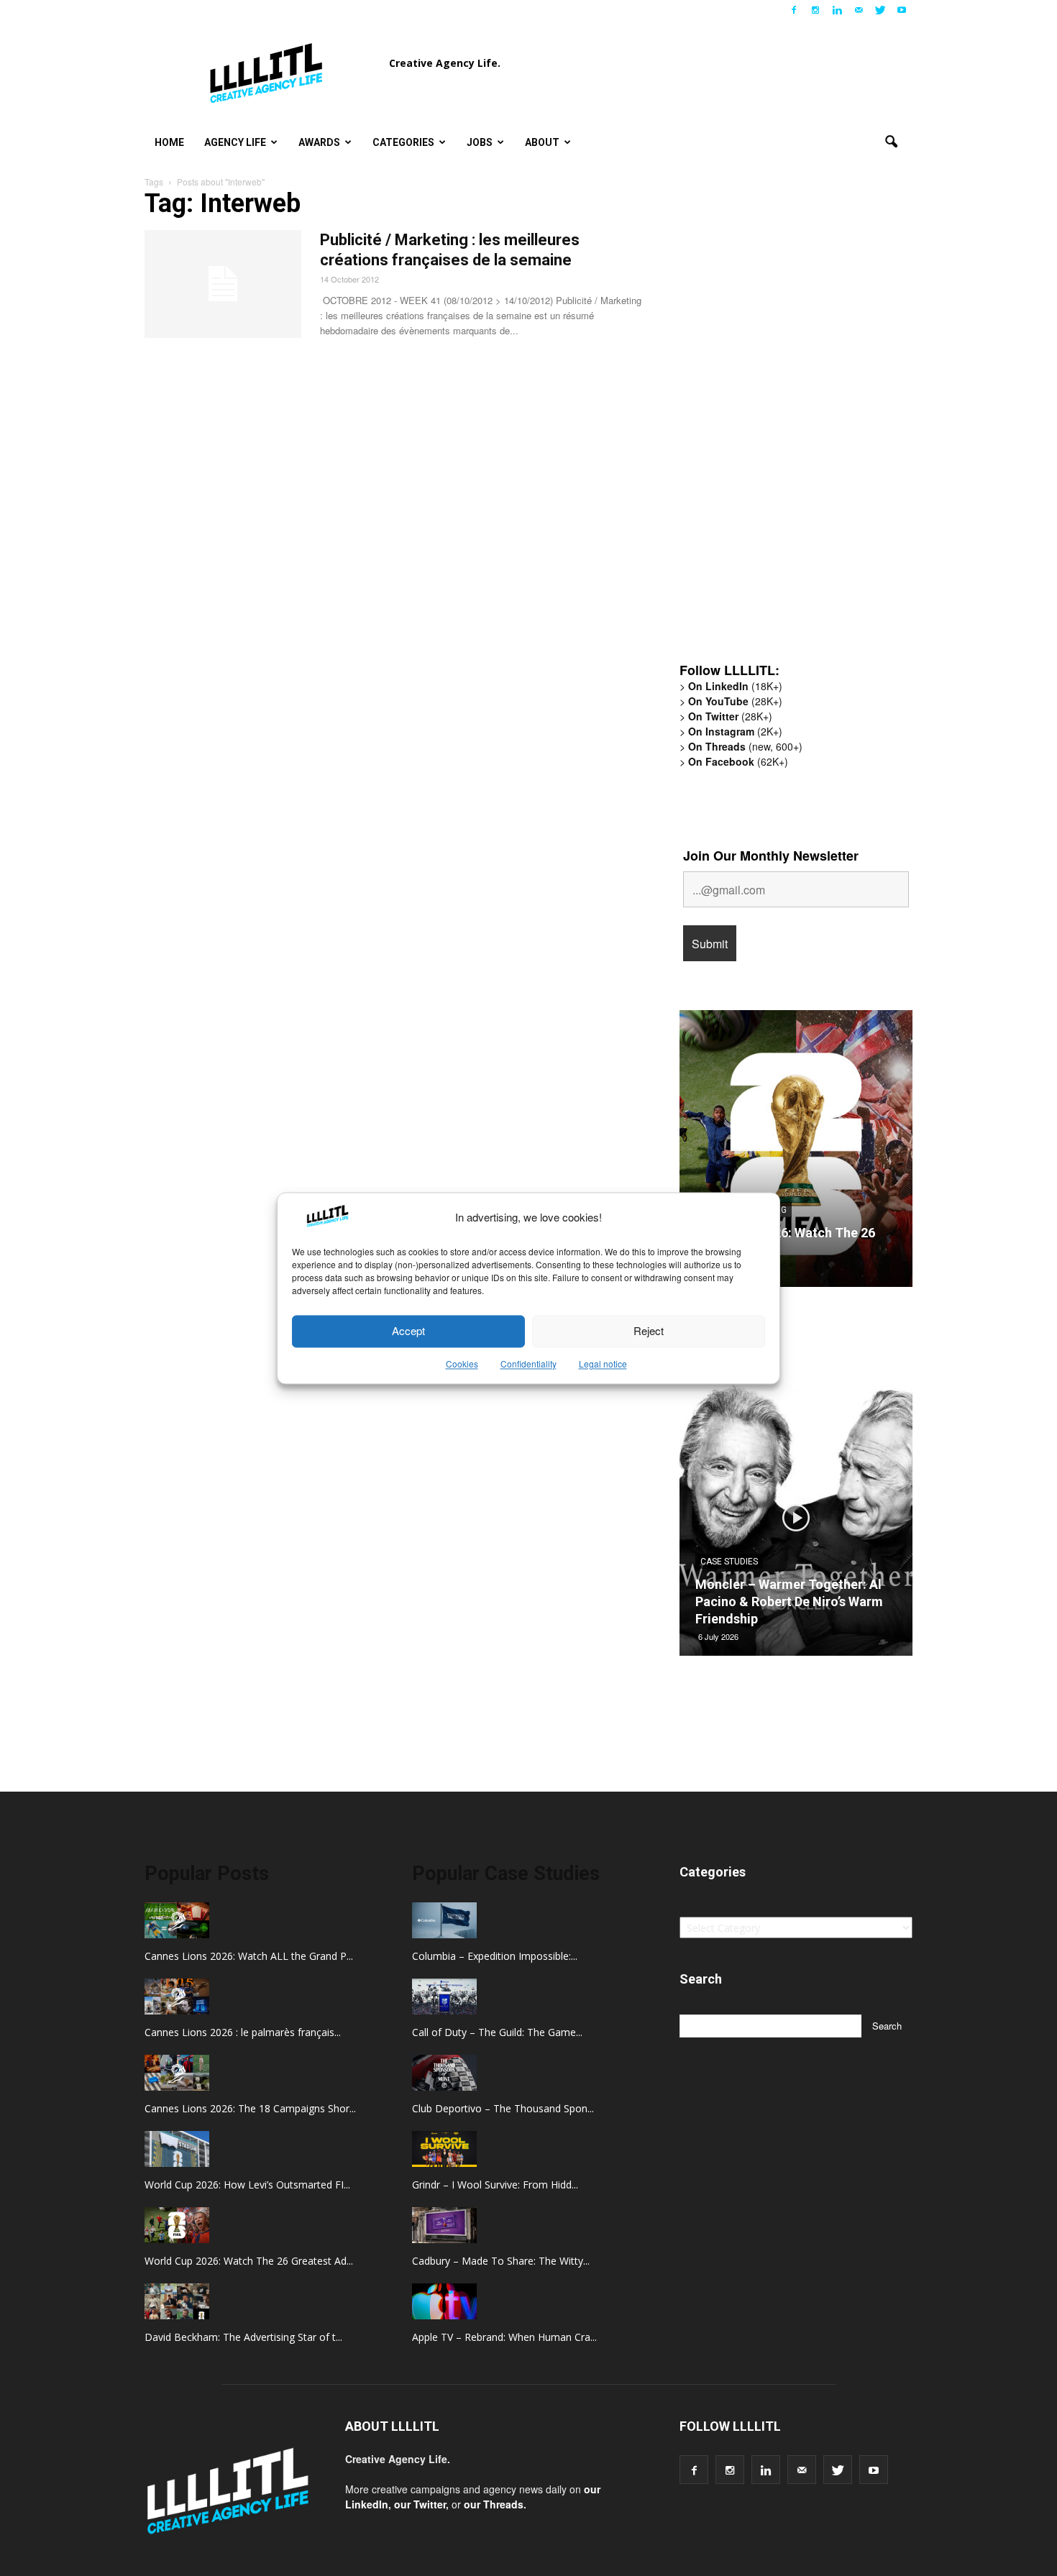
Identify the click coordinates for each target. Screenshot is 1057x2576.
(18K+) (735, 686)
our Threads (494, 2504)
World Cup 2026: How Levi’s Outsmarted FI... (247, 2185)
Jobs (480, 142)
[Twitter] (880, 10)
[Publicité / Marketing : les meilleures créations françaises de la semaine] (223, 284)
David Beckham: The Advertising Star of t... (243, 2337)
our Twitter (420, 2504)
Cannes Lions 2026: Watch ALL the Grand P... (249, 1956)
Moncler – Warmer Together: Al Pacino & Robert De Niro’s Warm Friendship (789, 1601)
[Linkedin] (837, 10)
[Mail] (859, 10)
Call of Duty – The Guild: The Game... (497, 2032)
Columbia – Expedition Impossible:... (495, 1956)
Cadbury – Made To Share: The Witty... (501, 2261)
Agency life (235, 142)
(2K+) (735, 731)
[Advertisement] (787, 428)
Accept (408, 1331)
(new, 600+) (745, 746)
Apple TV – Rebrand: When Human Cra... (504, 2337)
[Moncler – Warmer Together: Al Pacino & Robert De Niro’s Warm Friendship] (796, 1523)
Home (169, 142)
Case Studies (729, 1562)
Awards (319, 142)
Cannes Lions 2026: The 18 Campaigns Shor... (250, 2108)
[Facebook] (794, 10)
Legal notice (603, 1363)
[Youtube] (902, 10)
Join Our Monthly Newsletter (771, 856)
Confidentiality (528, 1363)
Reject (649, 1331)
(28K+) (735, 701)
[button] (891, 142)
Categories (403, 142)
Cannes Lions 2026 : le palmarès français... (243, 2032)
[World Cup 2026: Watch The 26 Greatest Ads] (796, 1154)
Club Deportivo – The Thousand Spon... (503, 2108)
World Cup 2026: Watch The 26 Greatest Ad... (249, 2261)
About (542, 142)
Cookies (462, 1363)
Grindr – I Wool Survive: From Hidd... (495, 2185)
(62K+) (738, 761)
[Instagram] (815, 10)
